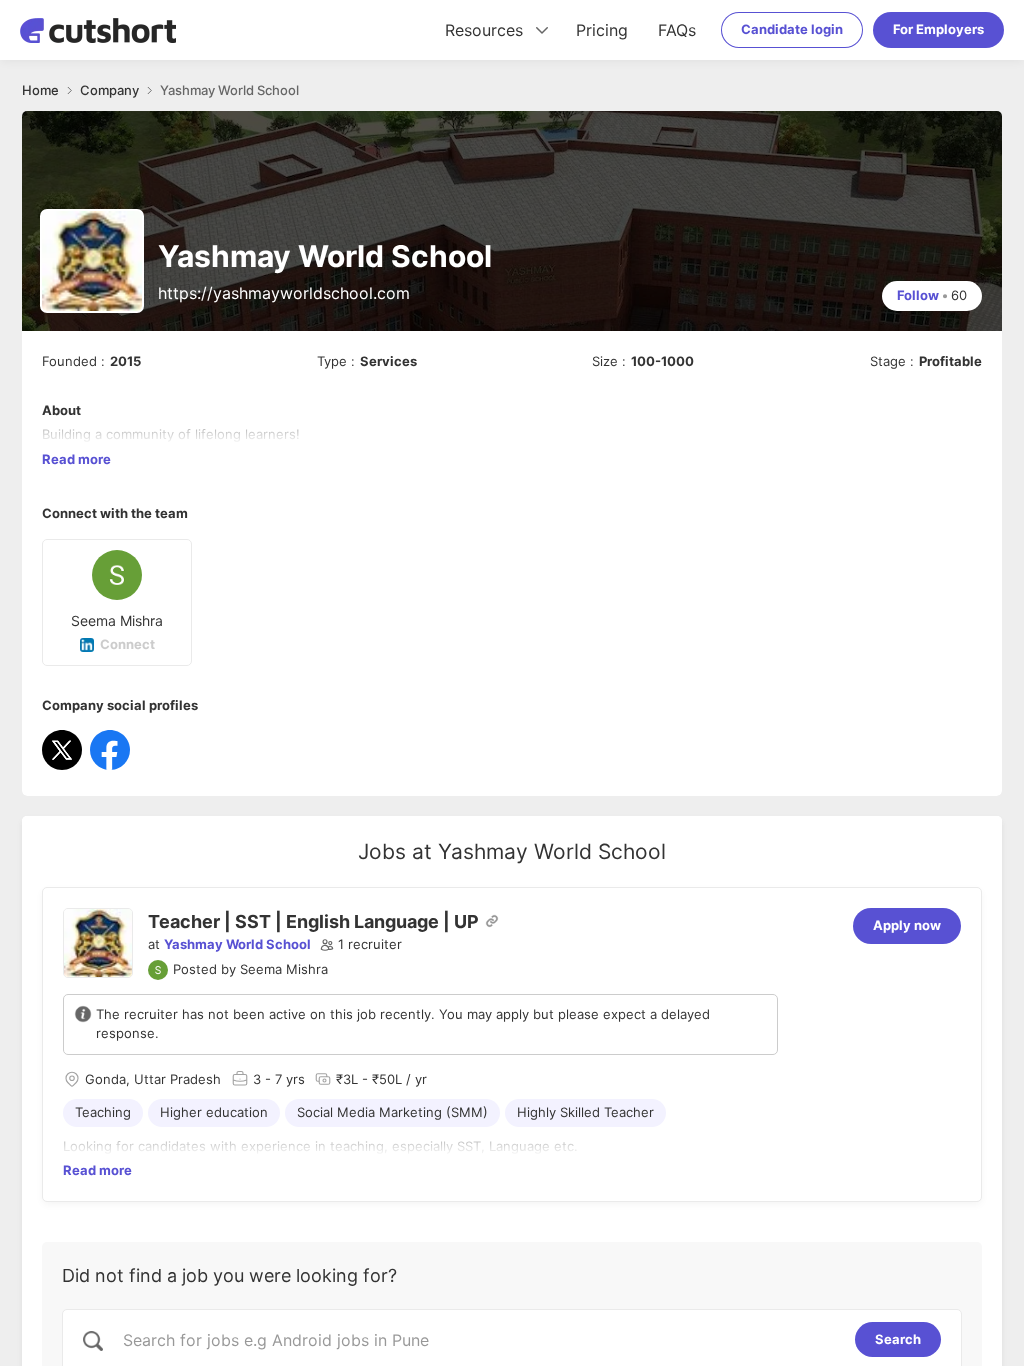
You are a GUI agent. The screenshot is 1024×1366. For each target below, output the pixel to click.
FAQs (677, 30)
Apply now (907, 925)
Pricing (602, 30)
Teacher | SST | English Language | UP (313, 921)
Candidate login (792, 29)
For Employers (938, 29)
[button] (361, 945)
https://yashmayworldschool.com (284, 293)
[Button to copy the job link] (492, 921)
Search (898, 1339)
